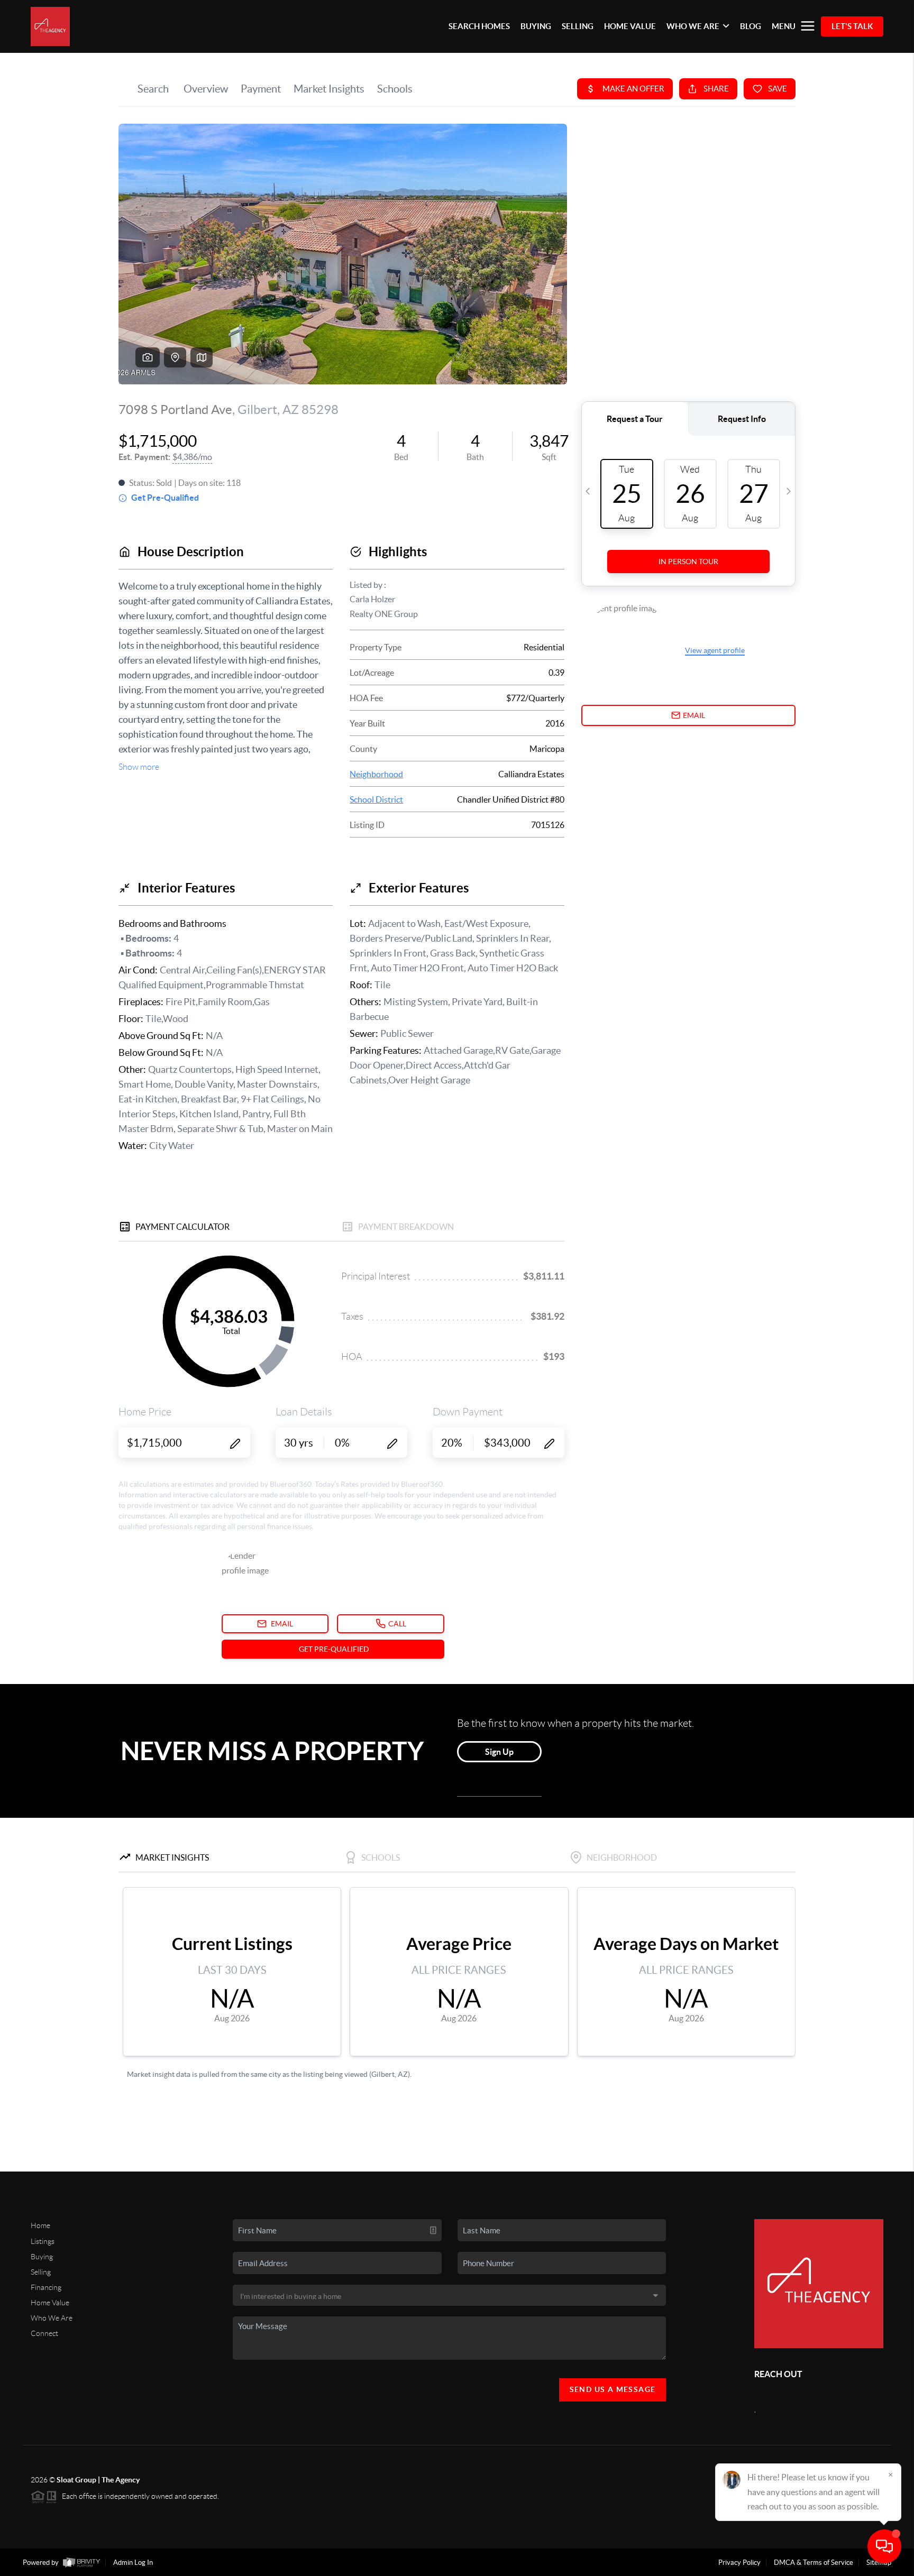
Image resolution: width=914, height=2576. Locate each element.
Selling (41, 2272)
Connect (44, 2333)
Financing (46, 2287)
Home (40, 2225)
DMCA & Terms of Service (814, 2563)
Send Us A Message (613, 2389)
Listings (43, 2241)
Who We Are (52, 2318)
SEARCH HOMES (479, 26)
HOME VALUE (630, 26)
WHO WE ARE (693, 26)
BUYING (536, 26)
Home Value (50, 2303)
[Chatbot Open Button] (884, 2546)
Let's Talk (852, 26)
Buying (42, 2257)
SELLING (578, 26)
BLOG (751, 26)
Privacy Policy (739, 2563)
